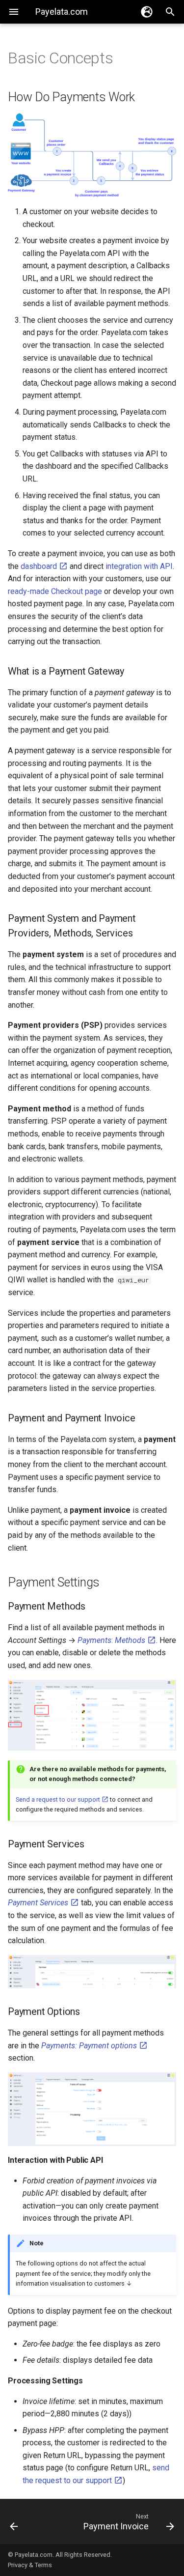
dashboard (40, 566)
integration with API (139, 566)
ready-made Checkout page (55, 591)
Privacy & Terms (30, 2565)
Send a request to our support (59, 1799)
